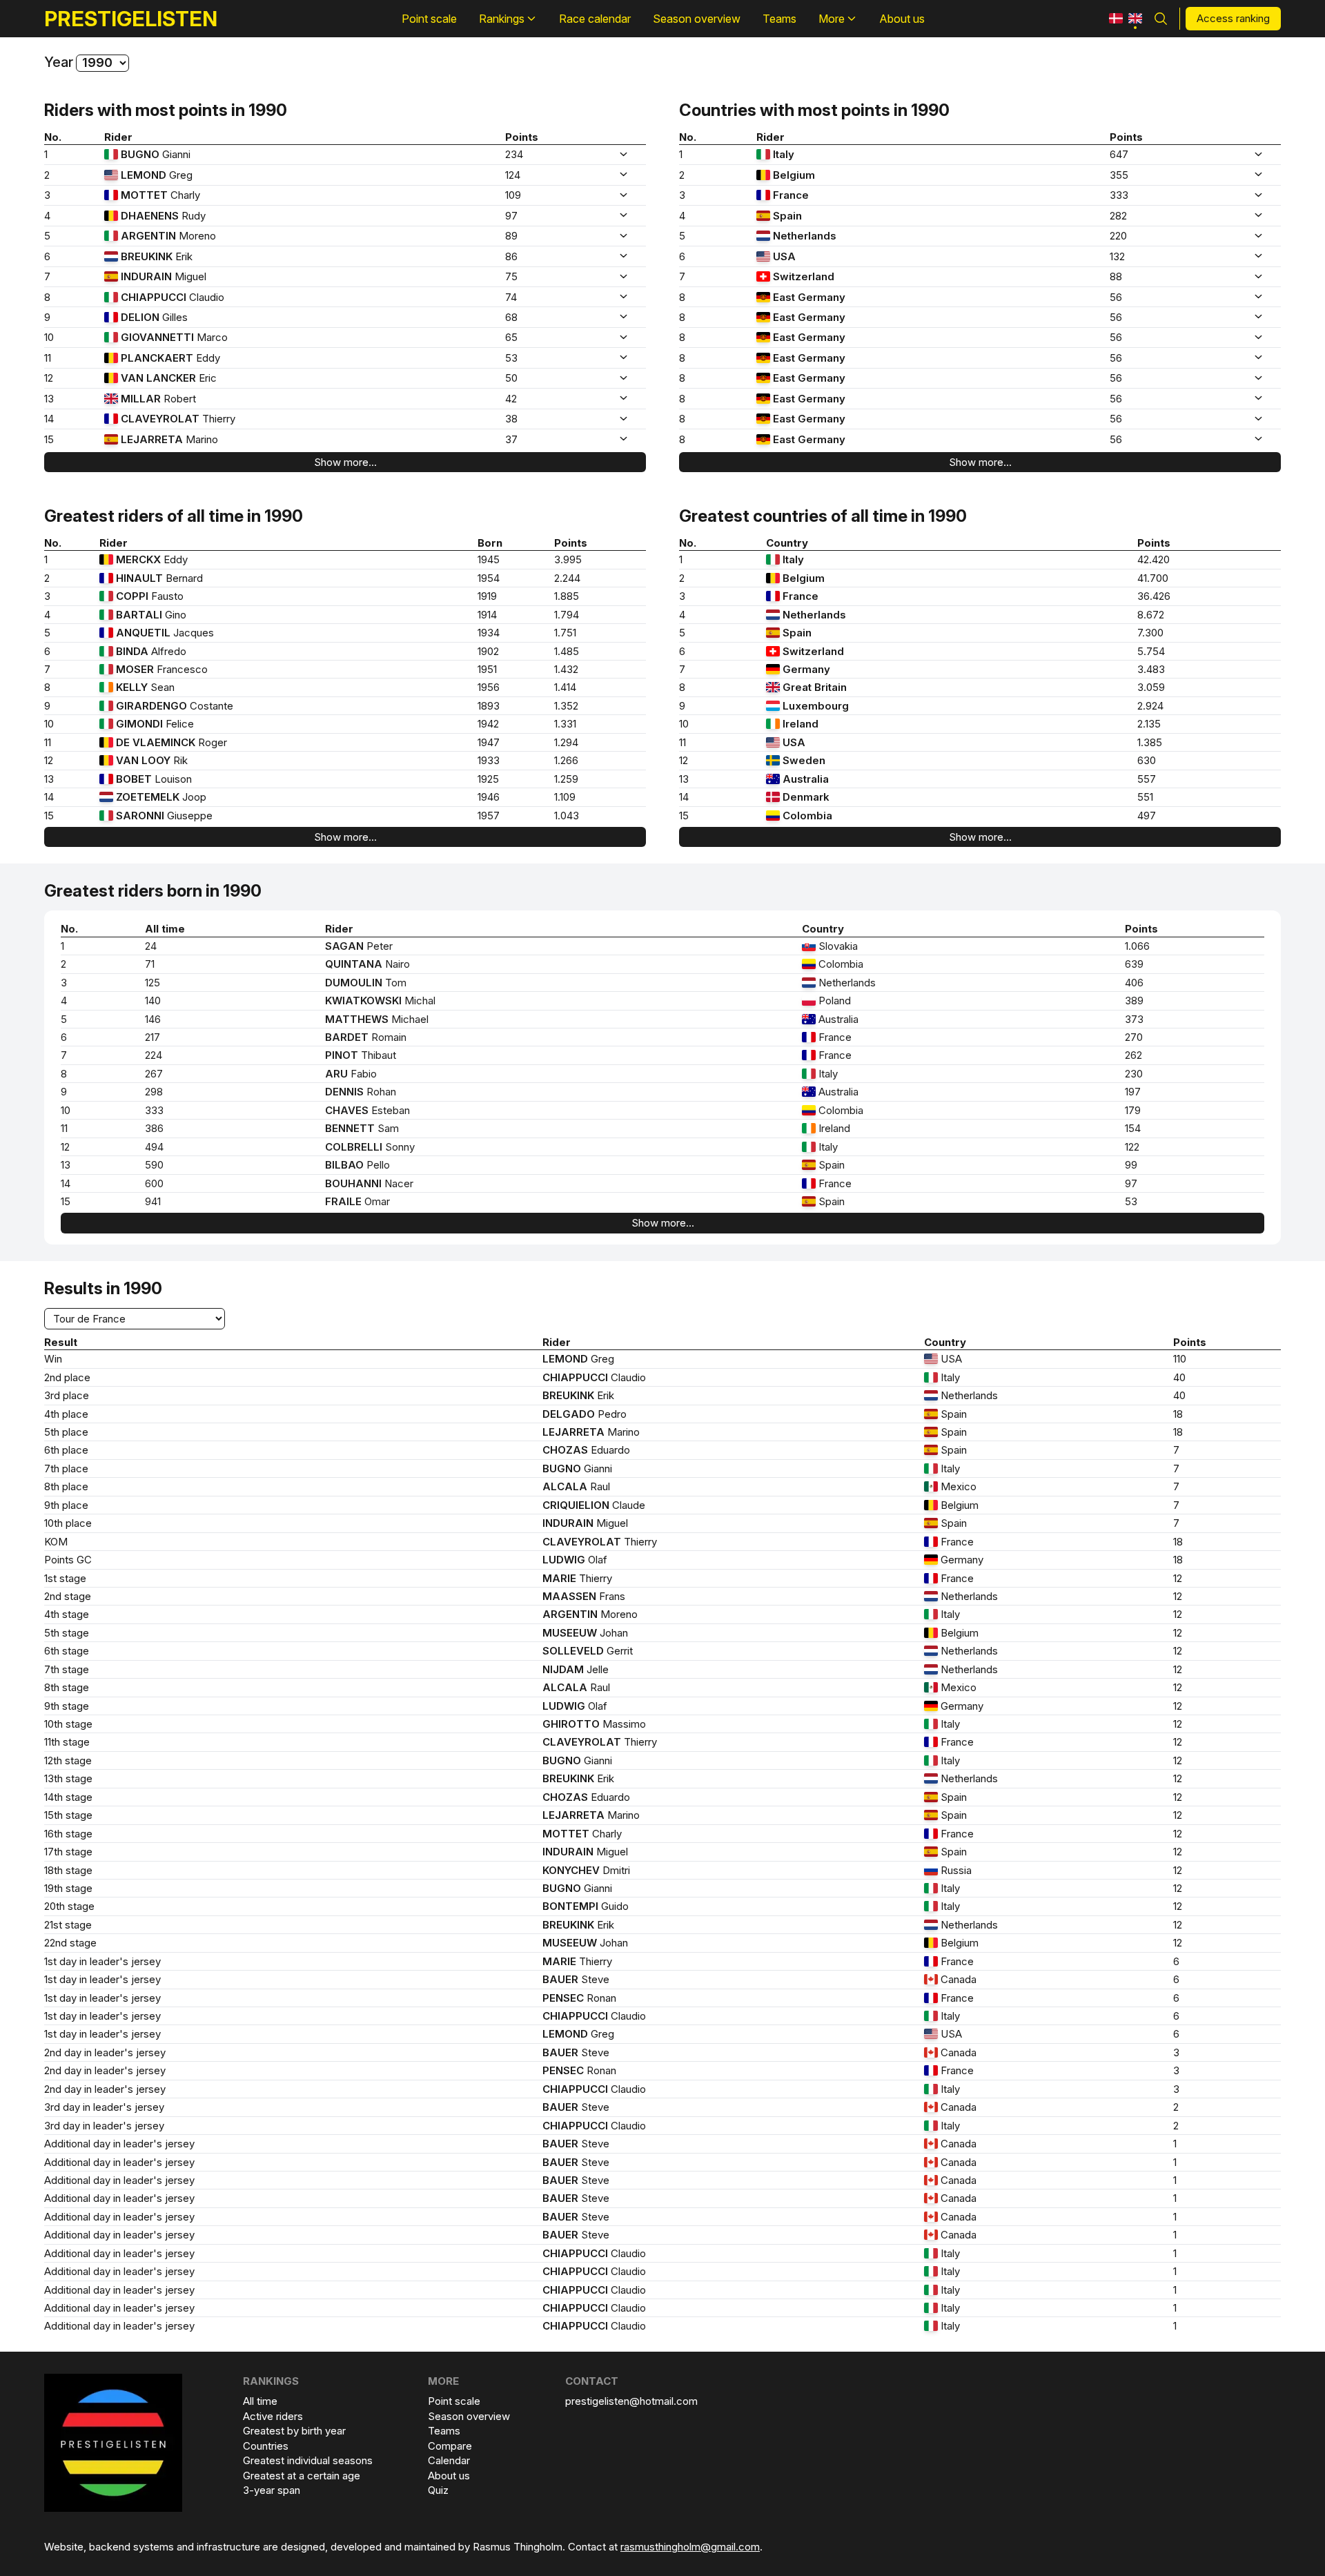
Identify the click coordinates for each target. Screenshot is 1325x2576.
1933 (489, 760)
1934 (489, 633)
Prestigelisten (131, 19)
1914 (487, 615)
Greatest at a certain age (302, 2476)
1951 (487, 669)
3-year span (272, 2490)
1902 (488, 651)
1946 (489, 797)
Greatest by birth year (294, 2431)
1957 (489, 816)
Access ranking (1233, 18)
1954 (489, 578)
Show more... (345, 462)
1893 (489, 706)
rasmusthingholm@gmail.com (690, 2547)
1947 (489, 742)
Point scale (454, 2401)
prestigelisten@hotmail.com (631, 2401)
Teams (444, 2431)
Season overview (469, 2416)
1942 (488, 724)
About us (449, 2476)
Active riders (273, 2416)
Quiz (438, 2490)
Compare (450, 2446)
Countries (266, 2446)
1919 (487, 596)
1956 (489, 687)
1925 (488, 779)
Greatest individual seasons (308, 2460)
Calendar (449, 2460)
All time (260, 2401)
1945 (489, 559)
